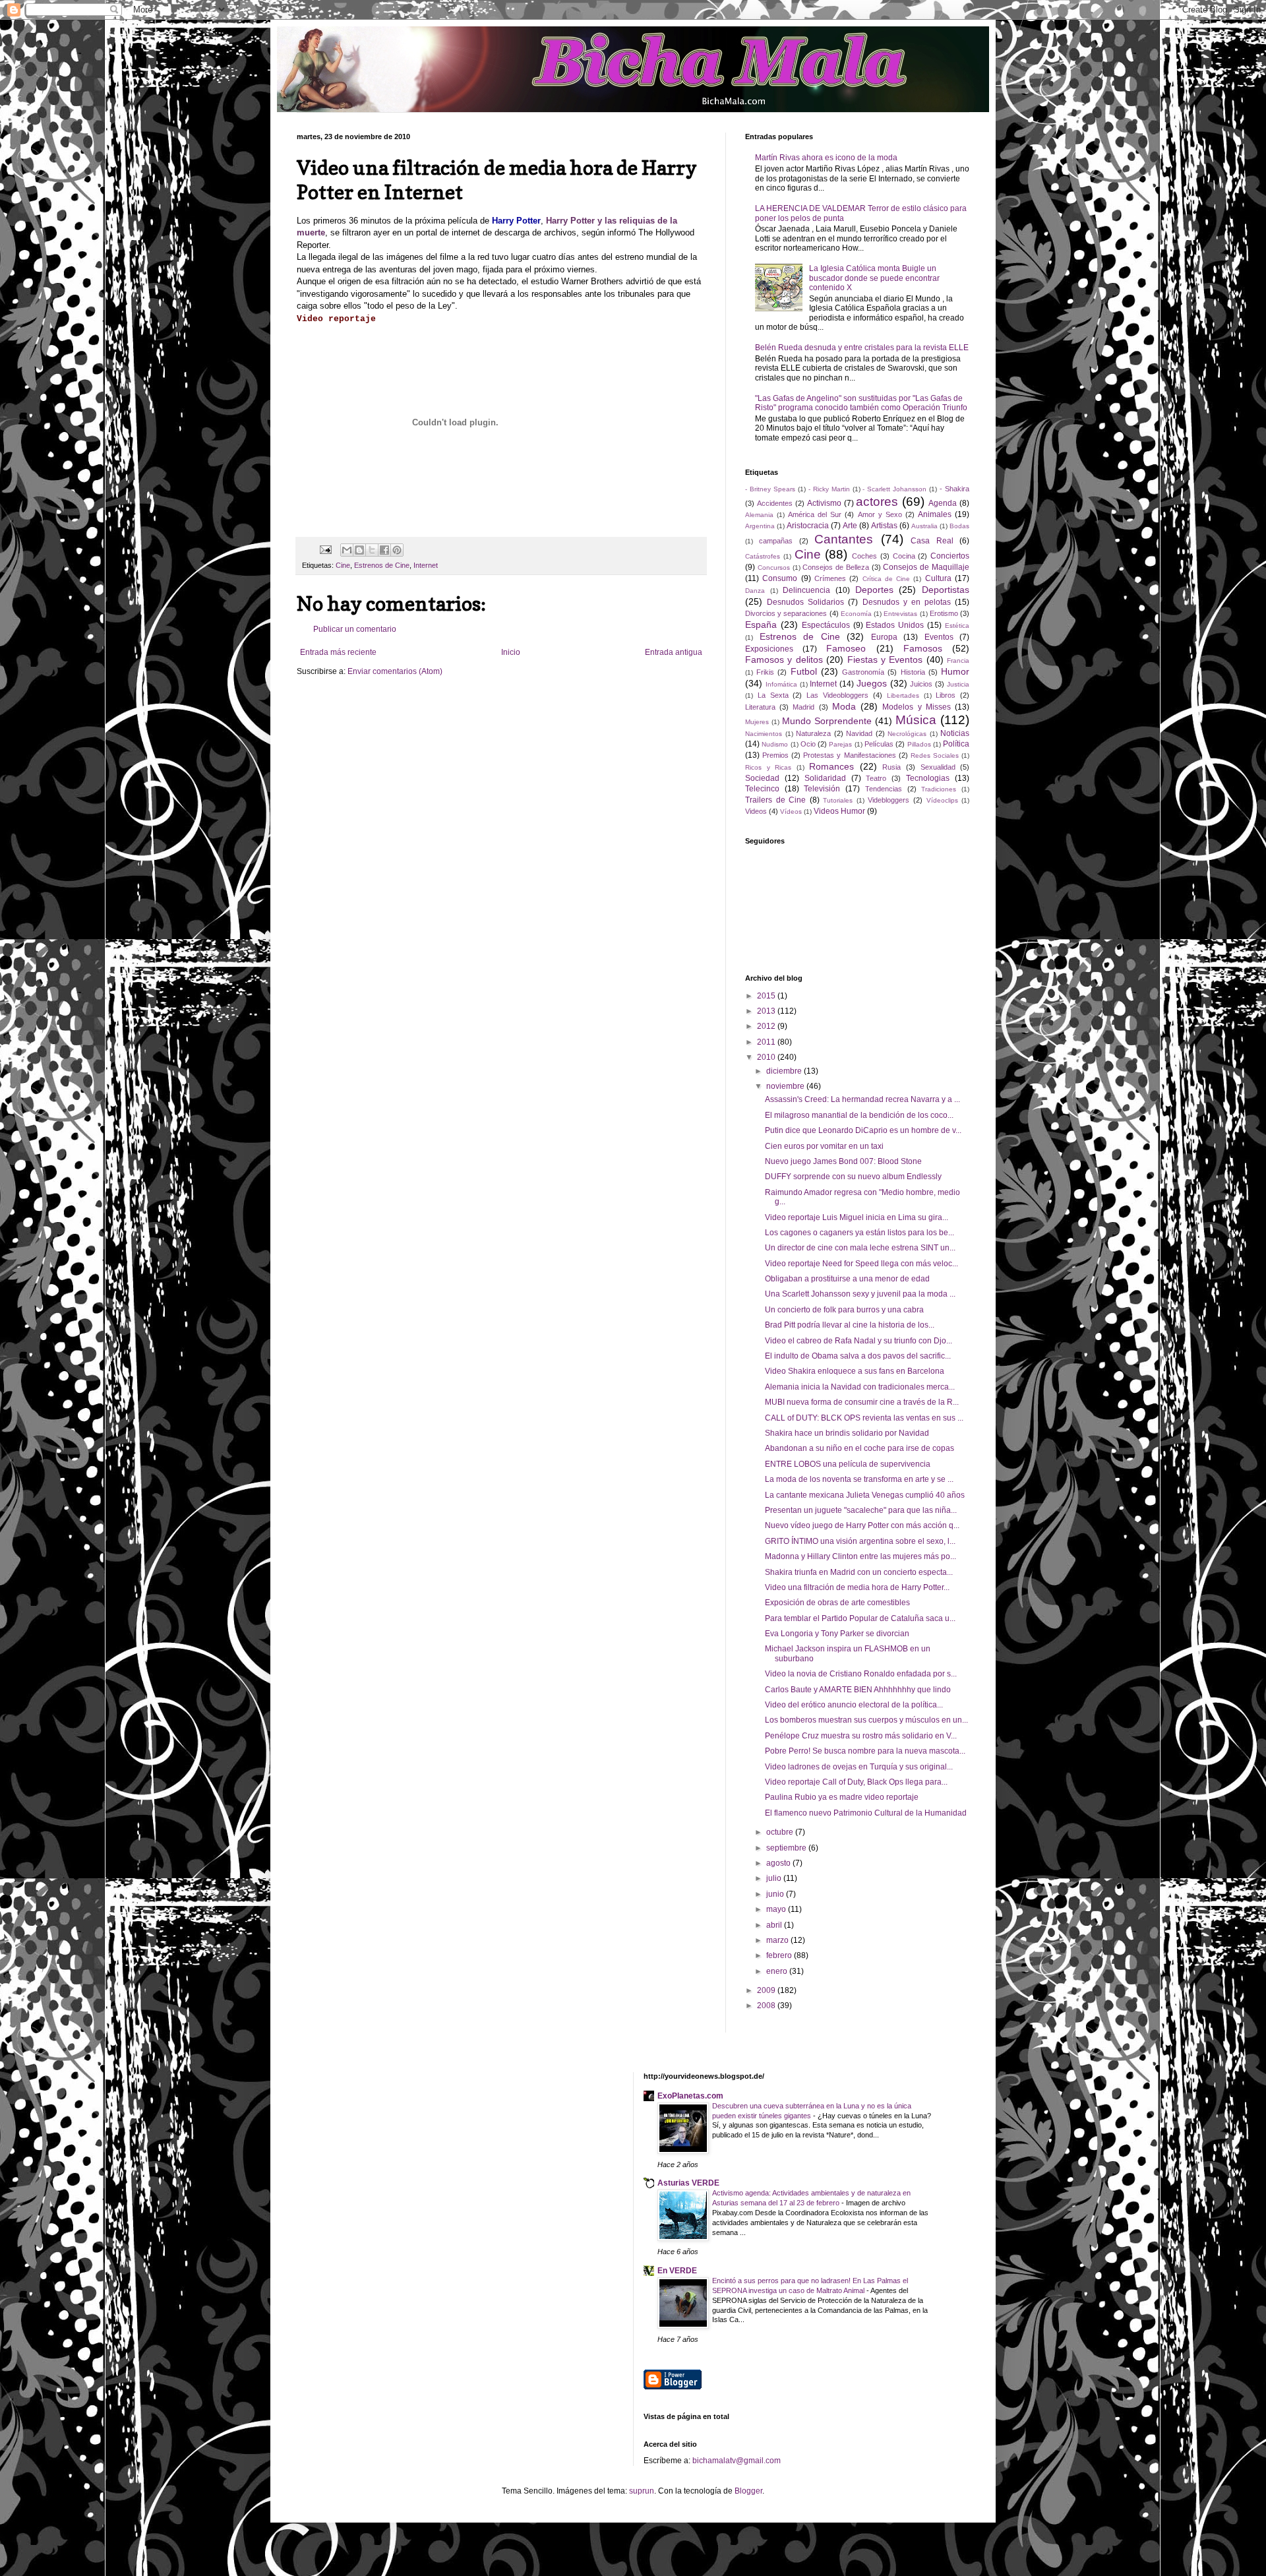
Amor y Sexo (880, 514)
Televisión (822, 789)
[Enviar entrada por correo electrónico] (325, 549)
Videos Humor (839, 811)
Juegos (872, 683)
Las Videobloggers (837, 695)
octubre (781, 1832)
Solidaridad (825, 778)
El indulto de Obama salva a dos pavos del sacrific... (858, 1356)
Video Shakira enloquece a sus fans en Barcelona (855, 1371)
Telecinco (762, 789)
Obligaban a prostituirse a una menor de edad (847, 1279)
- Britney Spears (770, 489)
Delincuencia (806, 590)
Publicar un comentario (355, 629)
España (761, 625)
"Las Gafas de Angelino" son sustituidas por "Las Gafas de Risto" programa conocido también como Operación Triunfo (861, 403)
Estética (957, 626)
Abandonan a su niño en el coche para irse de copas (859, 1448)
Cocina (904, 556)
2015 (767, 996)
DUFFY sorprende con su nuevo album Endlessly (853, 1177)
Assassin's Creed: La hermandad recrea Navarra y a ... (862, 1099)
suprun (642, 2491)
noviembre (786, 1086)
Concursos (774, 567)
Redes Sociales (935, 755)
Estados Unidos (895, 625)
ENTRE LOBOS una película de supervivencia (848, 1464)
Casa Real (932, 541)
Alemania (759, 515)
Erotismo (944, 613)
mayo (777, 1909)
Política (956, 744)
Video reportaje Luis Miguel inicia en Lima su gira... (857, 1217)
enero (778, 1971)
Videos (756, 811)
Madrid (803, 707)
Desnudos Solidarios (805, 602)
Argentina (760, 526)
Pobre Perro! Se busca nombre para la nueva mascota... (865, 1751)
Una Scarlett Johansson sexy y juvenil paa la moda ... (860, 1294)
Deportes (874, 590)
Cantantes (844, 539)
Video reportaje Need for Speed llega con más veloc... (861, 1264)
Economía (856, 614)
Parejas (840, 744)
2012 (767, 1026)
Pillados (919, 744)
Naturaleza (813, 733)
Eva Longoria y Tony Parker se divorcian (837, 1634)
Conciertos (950, 556)
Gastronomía (863, 672)
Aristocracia (808, 526)
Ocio (808, 744)
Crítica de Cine (887, 579)
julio (775, 1878)
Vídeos (791, 812)
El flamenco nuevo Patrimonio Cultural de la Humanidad (866, 1813)
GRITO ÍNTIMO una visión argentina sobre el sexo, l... (860, 1541)
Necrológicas (907, 734)
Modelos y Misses (916, 707)
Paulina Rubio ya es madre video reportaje (842, 1797)
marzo (778, 1940)
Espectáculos (826, 625)
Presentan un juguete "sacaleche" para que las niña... (861, 1510)
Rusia (891, 767)
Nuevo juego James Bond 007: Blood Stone (843, 1161)
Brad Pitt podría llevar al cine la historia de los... (850, 1325)
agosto (779, 1863)
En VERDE (677, 2271)
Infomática (781, 684)
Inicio (511, 652)
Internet (426, 565)
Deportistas (946, 590)
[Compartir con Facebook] (384, 550)
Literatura (760, 707)
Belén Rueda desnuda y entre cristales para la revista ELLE (862, 348)
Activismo (824, 503)
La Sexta (773, 695)
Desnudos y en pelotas (907, 602)
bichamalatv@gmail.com (737, 2461)
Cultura (938, 578)
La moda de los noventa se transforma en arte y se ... (859, 1479)
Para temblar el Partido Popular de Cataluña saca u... (860, 1618)
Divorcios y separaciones (786, 613)
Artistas (884, 526)
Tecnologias (928, 778)
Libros (946, 695)
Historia (913, 672)
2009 (767, 1990)
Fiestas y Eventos (885, 659)
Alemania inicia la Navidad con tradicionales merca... (860, 1387)
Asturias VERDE (688, 2183)
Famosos (923, 648)
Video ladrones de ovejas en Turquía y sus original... (859, 1767)
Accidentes (775, 503)
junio (776, 1894)
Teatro (876, 778)
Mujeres (757, 722)
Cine (343, 565)
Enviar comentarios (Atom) (395, 671)
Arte (850, 526)
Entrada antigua (674, 652)
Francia (958, 660)
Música (916, 720)
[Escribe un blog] (359, 550)
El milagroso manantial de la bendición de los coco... (859, 1115)
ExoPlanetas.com (690, 2096)
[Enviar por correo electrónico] (347, 550)
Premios (775, 755)
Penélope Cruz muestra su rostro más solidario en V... (861, 1736)
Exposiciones (769, 649)
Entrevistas (900, 614)
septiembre (787, 1848)
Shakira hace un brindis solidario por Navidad (847, 1433)
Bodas (959, 526)
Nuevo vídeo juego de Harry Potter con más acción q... (862, 1525)
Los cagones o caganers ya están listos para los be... (859, 1233)
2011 (767, 1042)
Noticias (955, 733)
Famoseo (846, 648)
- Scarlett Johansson (894, 489)
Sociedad (762, 778)
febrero (780, 1955)
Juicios (921, 684)
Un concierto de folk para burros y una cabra (844, 1310)
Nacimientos (764, 734)
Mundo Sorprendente (827, 721)
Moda (844, 706)
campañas (776, 541)
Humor (955, 671)
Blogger (748, 2491)
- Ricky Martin (829, 489)
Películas (879, 744)
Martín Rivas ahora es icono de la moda (826, 158)
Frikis (765, 672)
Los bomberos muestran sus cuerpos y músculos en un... (866, 1720)
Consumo (780, 578)
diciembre (785, 1071)
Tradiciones (939, 789)
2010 (767, 1057)
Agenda (943, 503)
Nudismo (775, 744)
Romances (831, 766)
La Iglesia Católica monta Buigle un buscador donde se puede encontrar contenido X (874, 278)
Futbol (804, 671)
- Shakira (954, 489)
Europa (884, 637)
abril (775, 1925)
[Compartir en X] (372, 550)
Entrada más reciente (338, 652)
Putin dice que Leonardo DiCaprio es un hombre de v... (863, 1130)
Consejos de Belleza (836, 567)
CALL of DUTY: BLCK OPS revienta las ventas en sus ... (864, 1418)
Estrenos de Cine (382, 565)
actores (877, 502)
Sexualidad (938, 767)
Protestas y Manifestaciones (849, 755)
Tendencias (884, 789)
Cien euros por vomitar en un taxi (824, 1146)
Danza (755, 591)
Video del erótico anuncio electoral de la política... (854, 1705)
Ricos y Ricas (768, 767)
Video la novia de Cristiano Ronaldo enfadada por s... (861, 1674)
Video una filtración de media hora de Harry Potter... (857, 1587)
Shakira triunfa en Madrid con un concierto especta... (859, 1572)
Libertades (903, 695)
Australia (924, 526)
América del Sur (815, 514)
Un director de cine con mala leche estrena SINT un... (860, 1248)
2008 (767, 2006)
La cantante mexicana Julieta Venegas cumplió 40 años (865, 1495)
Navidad (859, 733)
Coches (864, 556)
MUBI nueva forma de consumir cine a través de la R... (862, 1402)
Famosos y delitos (784, 659)
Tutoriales (838, 800)
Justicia (958, 684)
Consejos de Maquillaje (926, 567)
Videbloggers (889, 800)
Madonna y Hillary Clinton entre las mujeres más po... (860, 1556)
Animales (935, 514)
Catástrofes (763, 556)
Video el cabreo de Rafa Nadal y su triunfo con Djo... (859, 1341)
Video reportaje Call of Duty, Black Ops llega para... (856, 1782)
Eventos (939, 637)
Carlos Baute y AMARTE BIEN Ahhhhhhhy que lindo (858, 1690)
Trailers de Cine (775, 800)
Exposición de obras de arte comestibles (837, 1603)
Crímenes (830, 578)
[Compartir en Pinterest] (397, 550)
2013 (767, 1011)
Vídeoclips (942, 800)
